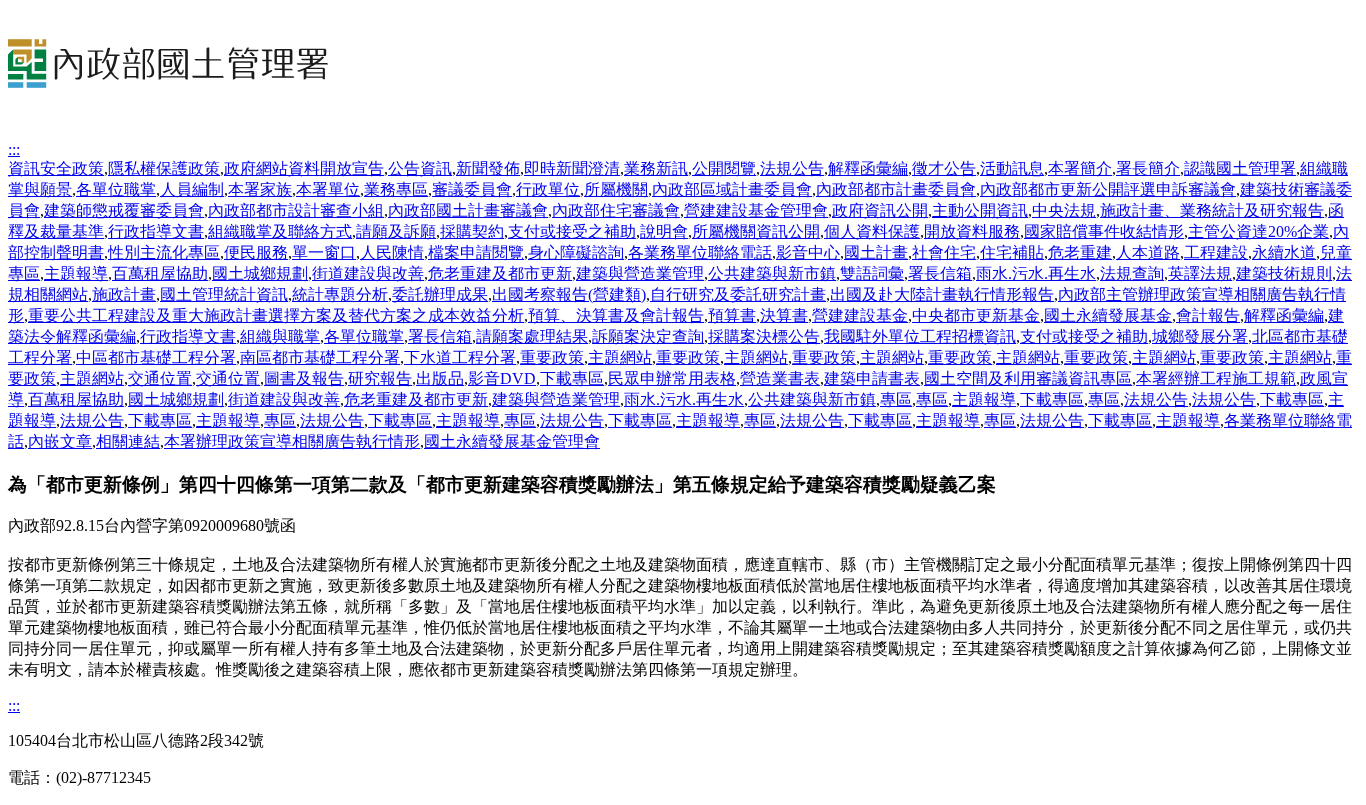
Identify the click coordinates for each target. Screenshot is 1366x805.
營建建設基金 (860, 315)
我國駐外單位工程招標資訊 (920, 336)
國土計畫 (876, 252)
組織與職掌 (280, 336)
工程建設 (1216, 252)
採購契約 (472, 231)
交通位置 (160, 378)
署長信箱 (940, 273)
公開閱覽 (724, 168)
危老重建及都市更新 (500, 273)
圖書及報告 (304, 378)
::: (14, 149)
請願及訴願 (396, 231)
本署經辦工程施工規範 (1216, 378)
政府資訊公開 (880, 210)
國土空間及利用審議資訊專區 (1028, 378)
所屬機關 (616, 189)
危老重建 (1080, 252)
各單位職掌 (116, 189)
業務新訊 (656, 168)
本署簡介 (1080, 168)
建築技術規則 (1284, 273)
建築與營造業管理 (640, 273)
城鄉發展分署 (1200, 336)
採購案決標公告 (764, 336)
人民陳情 (392, 252)
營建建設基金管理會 (756, 210)
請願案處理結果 (532, 336)
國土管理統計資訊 (224, 294)
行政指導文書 (156, 231)
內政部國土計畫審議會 (468, 210)
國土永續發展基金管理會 (512, 441)
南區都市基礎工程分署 (320, 357)
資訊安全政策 (56, 168)
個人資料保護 (872, 231)
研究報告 (380, 378)
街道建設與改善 (368, 273)
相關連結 (128, 441)
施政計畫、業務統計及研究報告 (1212, 210)
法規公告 (792, 168)
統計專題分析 (340, 294)
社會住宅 (944, 252)
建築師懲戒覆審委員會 (124, 210)
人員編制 (192, 189)
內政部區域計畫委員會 (732, 189)
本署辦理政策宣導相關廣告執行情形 (292, 441)
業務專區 (396, 189)
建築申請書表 (872, 378)
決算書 (784, 315)
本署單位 (328, 189)
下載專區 (572, 378)
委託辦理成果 (440, 294)
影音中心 (808, 252)
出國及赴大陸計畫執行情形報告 (942, 294)
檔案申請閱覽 (476, 252)
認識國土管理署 (1240, 168)
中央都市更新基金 (976, 315)
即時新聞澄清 (572, 168)
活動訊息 (1012, 168)
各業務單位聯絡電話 (700, 252)
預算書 (732, 315)
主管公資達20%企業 (1258, 231)
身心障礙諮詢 (576, 252)
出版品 (440, 378)
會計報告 (1208, 315)
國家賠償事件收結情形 (1104, 231)
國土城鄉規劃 (260, 273)
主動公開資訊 (980, 210)
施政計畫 (124, 294)
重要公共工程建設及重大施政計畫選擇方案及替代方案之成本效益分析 (276, 315)
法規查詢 (1132, 273)
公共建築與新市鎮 (772, 273)
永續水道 (1284, 252)
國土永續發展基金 (1108, 315)
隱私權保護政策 (164, 168)
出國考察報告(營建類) (569, 294)
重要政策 (552, 357)
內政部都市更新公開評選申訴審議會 (1108, 189)
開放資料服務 (972, 231)
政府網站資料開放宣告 (304, 168)
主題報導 (76, 273)
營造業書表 (780, 378)
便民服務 (256, 252)
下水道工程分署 (460, 357)
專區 (896, 399)
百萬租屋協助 (160, 273)
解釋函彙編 (868, 168)
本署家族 (260, 189)
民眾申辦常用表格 (672, 378)
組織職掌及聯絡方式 (280, 231)
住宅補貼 (1012, 252)
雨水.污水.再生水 (1036, 273)
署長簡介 (1148, 168)
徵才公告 (944, 168)
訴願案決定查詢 (648, 336)
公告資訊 (420, 168)
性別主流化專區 (164, 252)
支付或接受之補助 (572, 231)
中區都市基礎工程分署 (156, 357)
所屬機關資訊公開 (756, 231)
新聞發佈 (488, 168)
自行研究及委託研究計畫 (738, 294)
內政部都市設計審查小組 (296, 210)
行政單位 (548, 189)
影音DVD (502, 378)
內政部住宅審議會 (616, 210)
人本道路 (1148, 252)
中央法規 (1064, 210)
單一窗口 (324, 252)
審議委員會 (472, 189)
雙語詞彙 (872, 273)
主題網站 (620, 357)
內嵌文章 (60, 441)
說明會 (664, 231)
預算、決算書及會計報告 (616, 315)
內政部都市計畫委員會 (896, 189)
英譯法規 (1200, 273)
